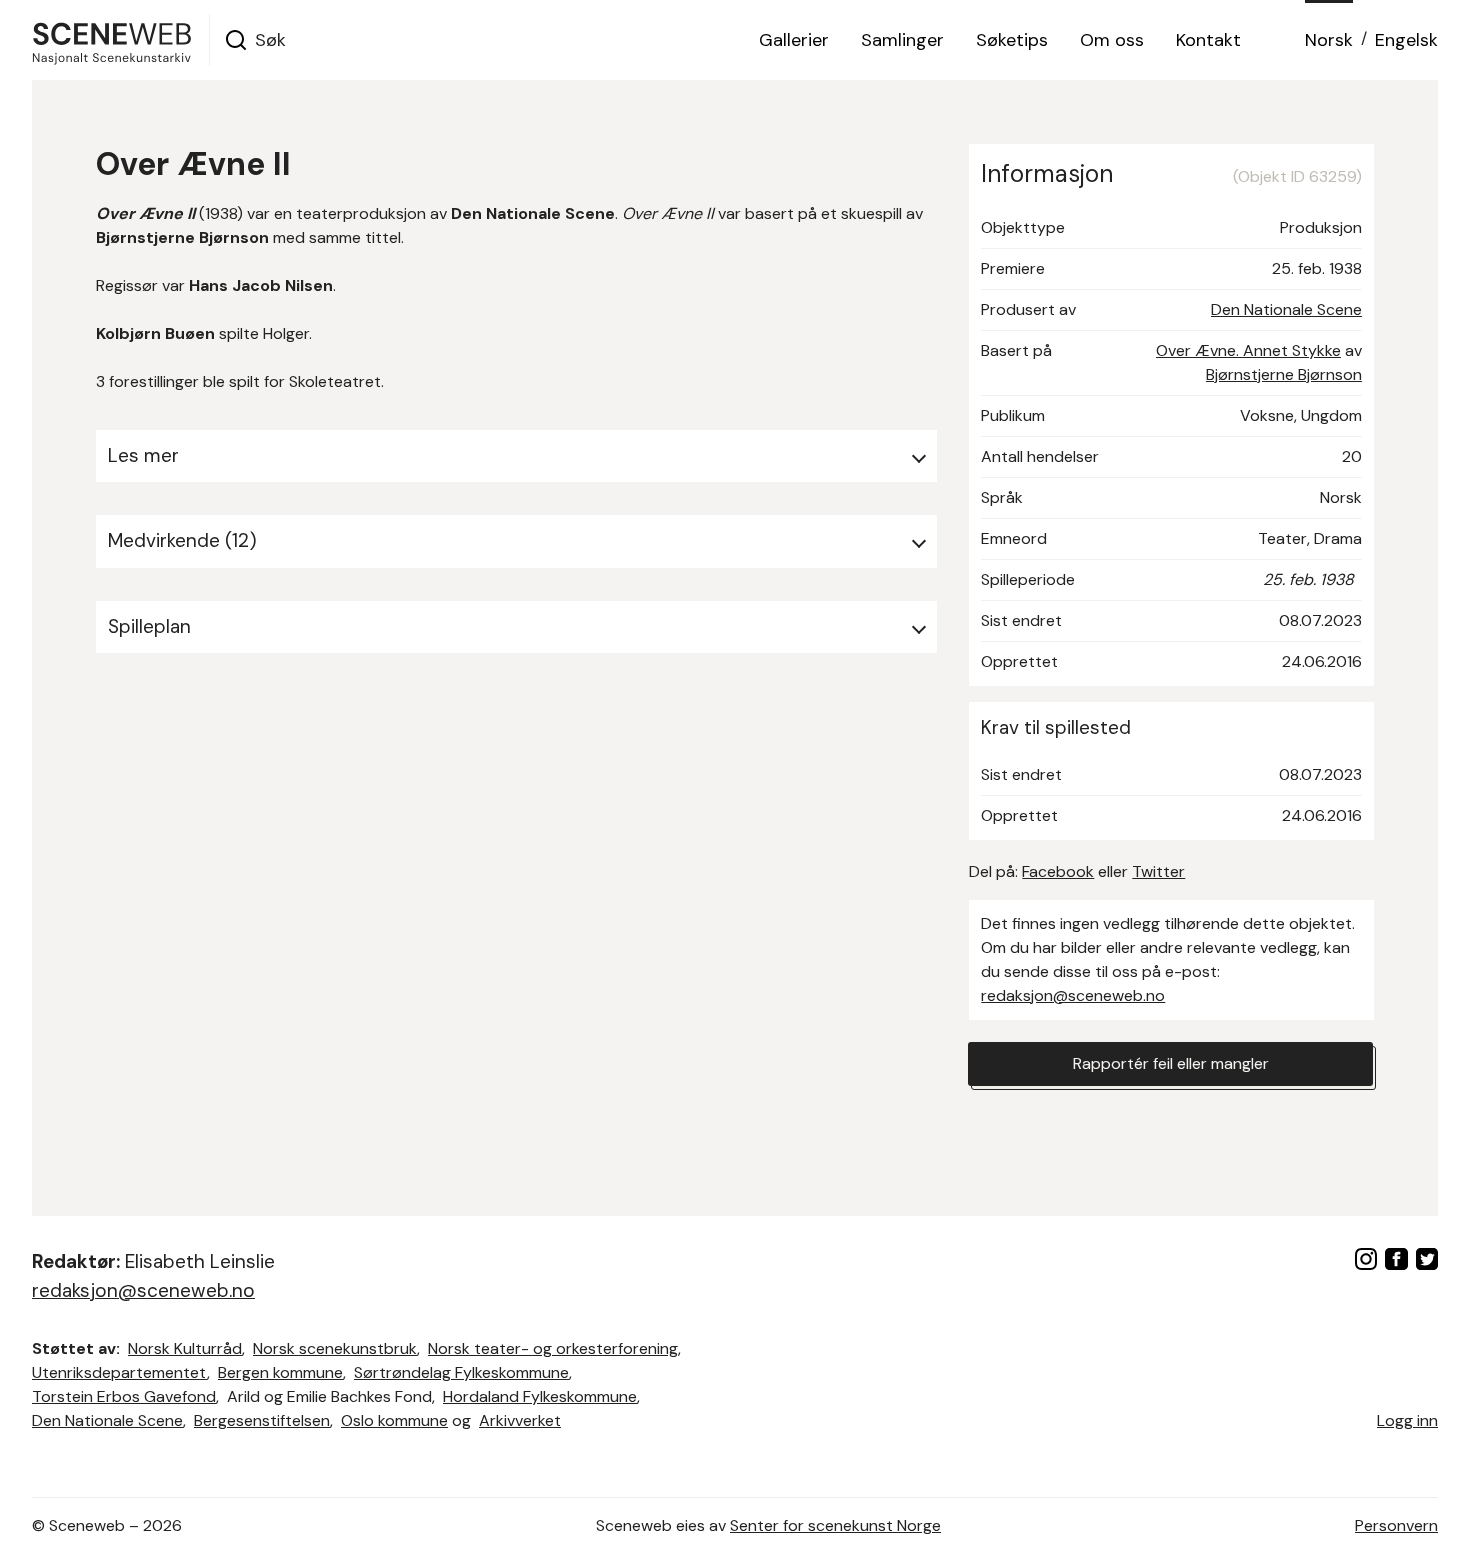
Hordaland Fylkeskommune (540, 1396)
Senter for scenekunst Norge (835, 1525)
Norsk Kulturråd (185, 1348)
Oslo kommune (394, 1420)
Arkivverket (520, 1420)
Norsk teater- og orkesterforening (553, 1348)
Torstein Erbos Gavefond (124, 1396)
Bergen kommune (280, 1372)
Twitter (1158, 871)
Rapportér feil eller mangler (1171, 1063)
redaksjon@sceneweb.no (1073, 995)
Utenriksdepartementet (119, 1372)
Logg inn (1407, 1420)
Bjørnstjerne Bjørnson (1284, 374)
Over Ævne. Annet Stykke (1248, 350)
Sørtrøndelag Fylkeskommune (461, 1372)
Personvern (1396, 1525)
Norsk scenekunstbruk (335, 1348)
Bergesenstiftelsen (262, 1420)
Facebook (1058, 871)
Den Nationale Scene (1286, 309)
